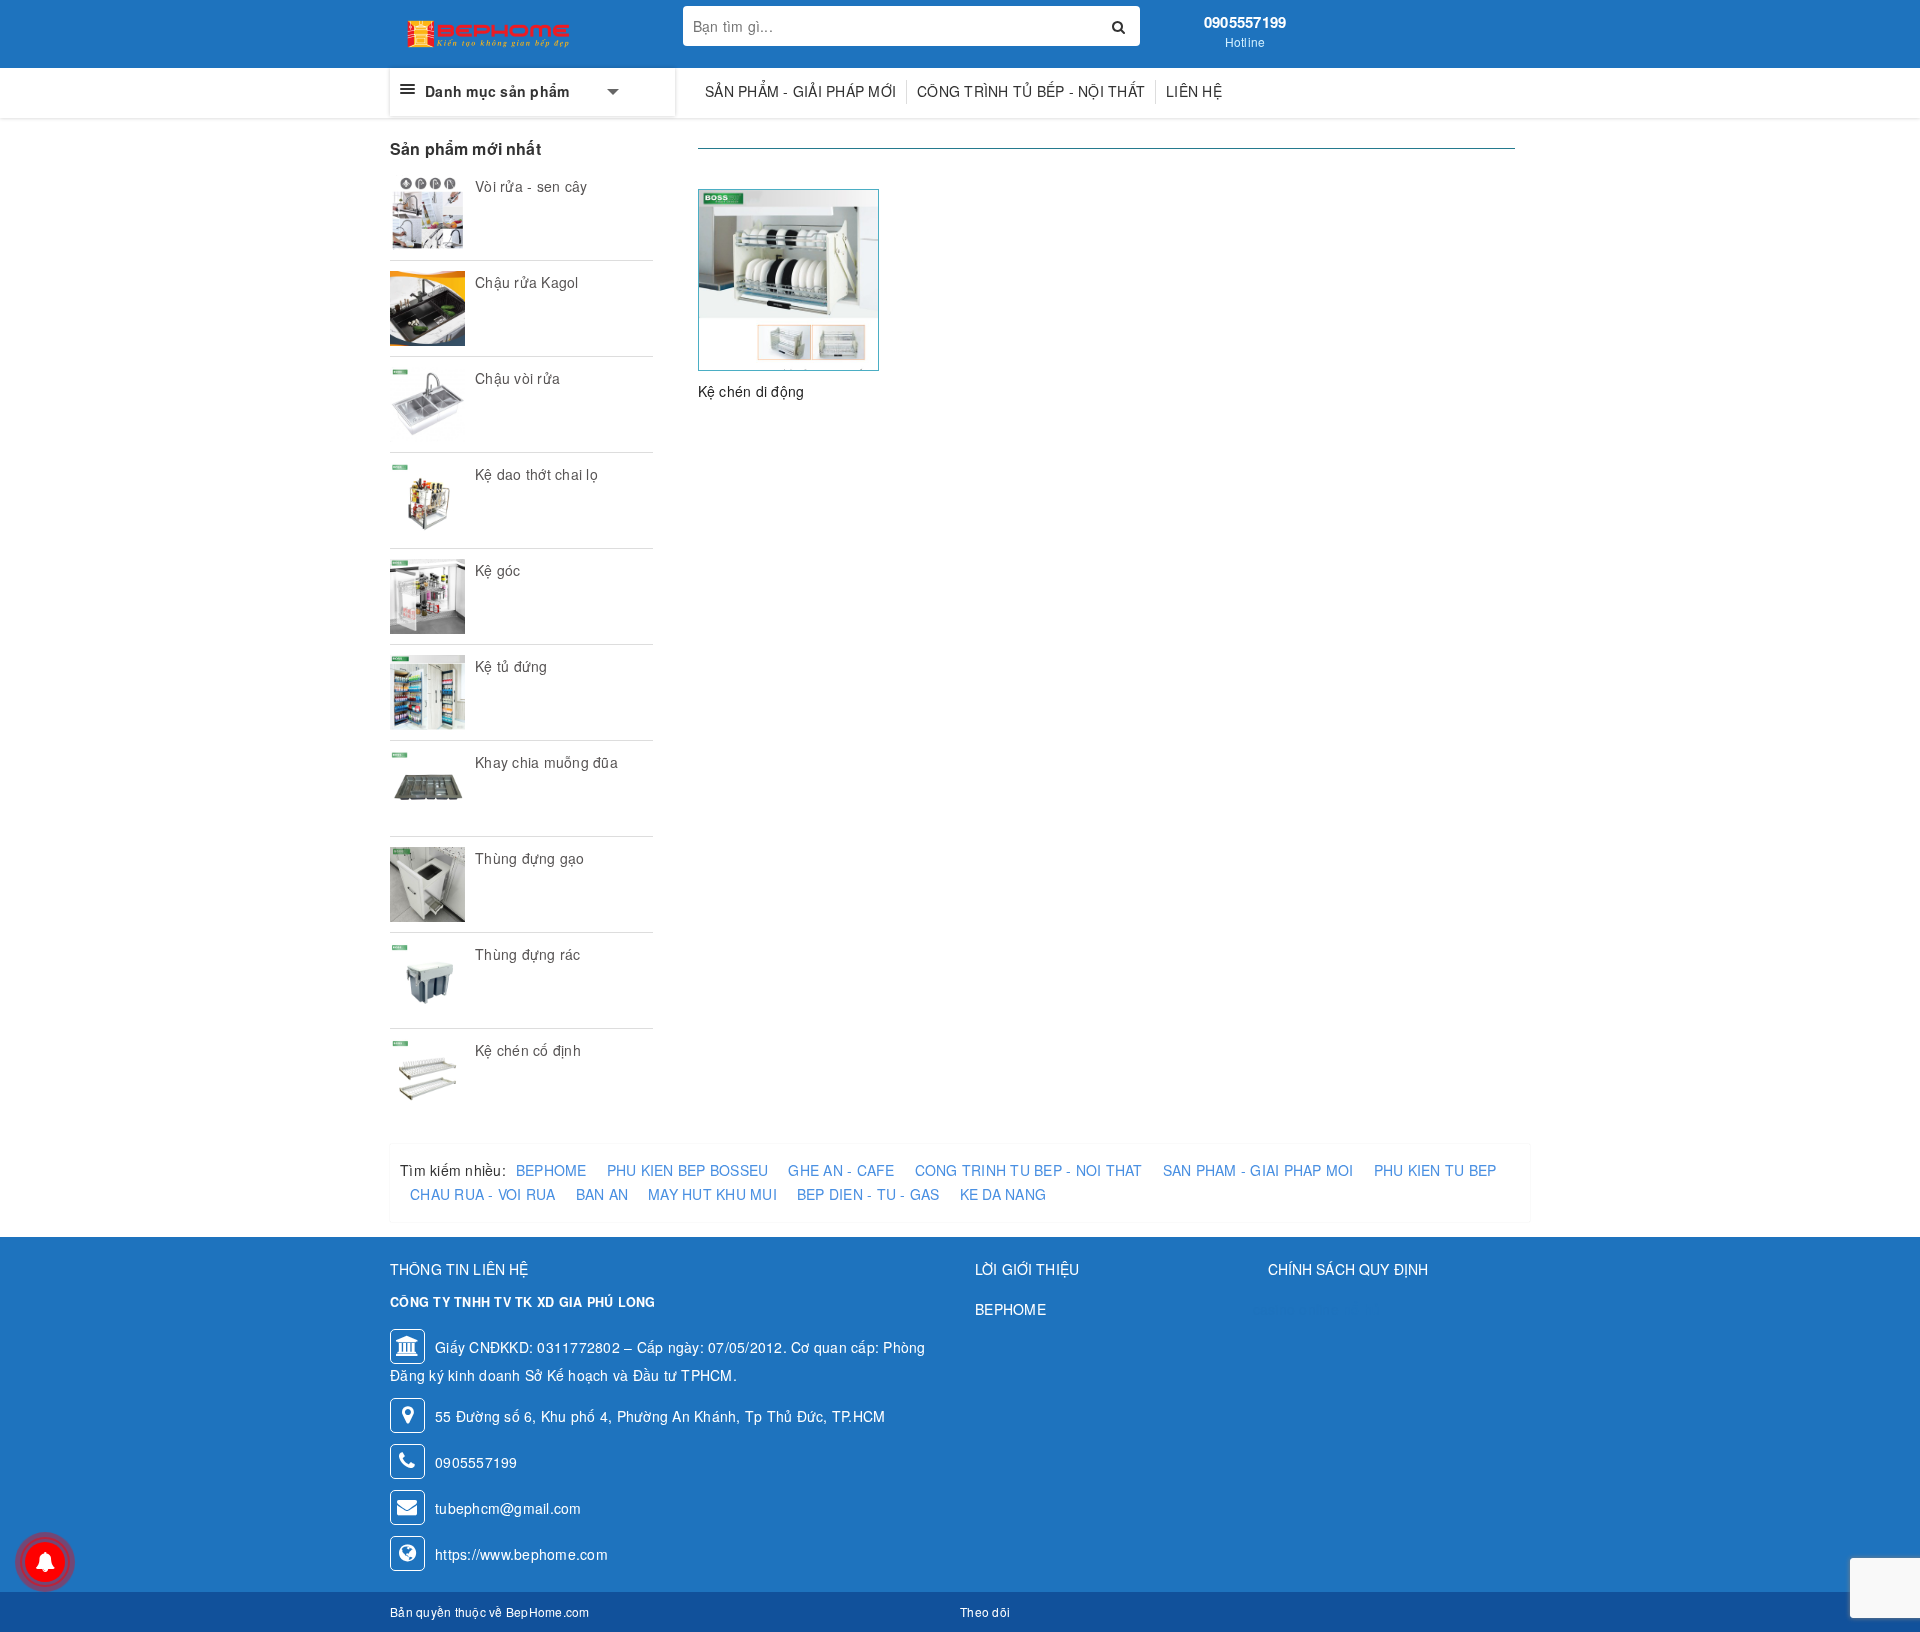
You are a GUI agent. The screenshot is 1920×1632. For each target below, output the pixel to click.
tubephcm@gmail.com (508, 1508)
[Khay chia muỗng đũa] (427, 788)
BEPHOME (551, 1170)
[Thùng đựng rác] (427, 980)
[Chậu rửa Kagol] (427, 308)
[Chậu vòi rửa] (427, 404)
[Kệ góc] (427, 596)
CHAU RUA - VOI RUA (483, 1194)
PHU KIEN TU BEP (1435, 1170)
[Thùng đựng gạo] (427, 884)
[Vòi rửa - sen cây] (427, 212)
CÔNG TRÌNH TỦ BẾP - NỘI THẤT (1031, 91)
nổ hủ (1361, 1309)
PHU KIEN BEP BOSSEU (688, 1170)
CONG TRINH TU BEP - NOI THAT (1029, 1170)
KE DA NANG (1003, 1194)
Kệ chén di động (751, 391)
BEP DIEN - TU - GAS (868, 1194)
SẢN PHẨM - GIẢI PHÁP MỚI (800, 91)
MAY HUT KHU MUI (712, 1194)
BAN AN (602, 1194)
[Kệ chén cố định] (427, 1076)
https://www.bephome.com (521, 1554)
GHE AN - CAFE (841, 1170)
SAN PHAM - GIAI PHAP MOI (1258, 1170)
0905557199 (1245, 22)
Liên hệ (1194, 91)
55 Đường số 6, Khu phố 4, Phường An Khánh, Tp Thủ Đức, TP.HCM (660, 1416)
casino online (1296, 1309)
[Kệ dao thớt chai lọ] (427, 500)
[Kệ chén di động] (789, 277)
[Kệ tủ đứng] (427, 692)
